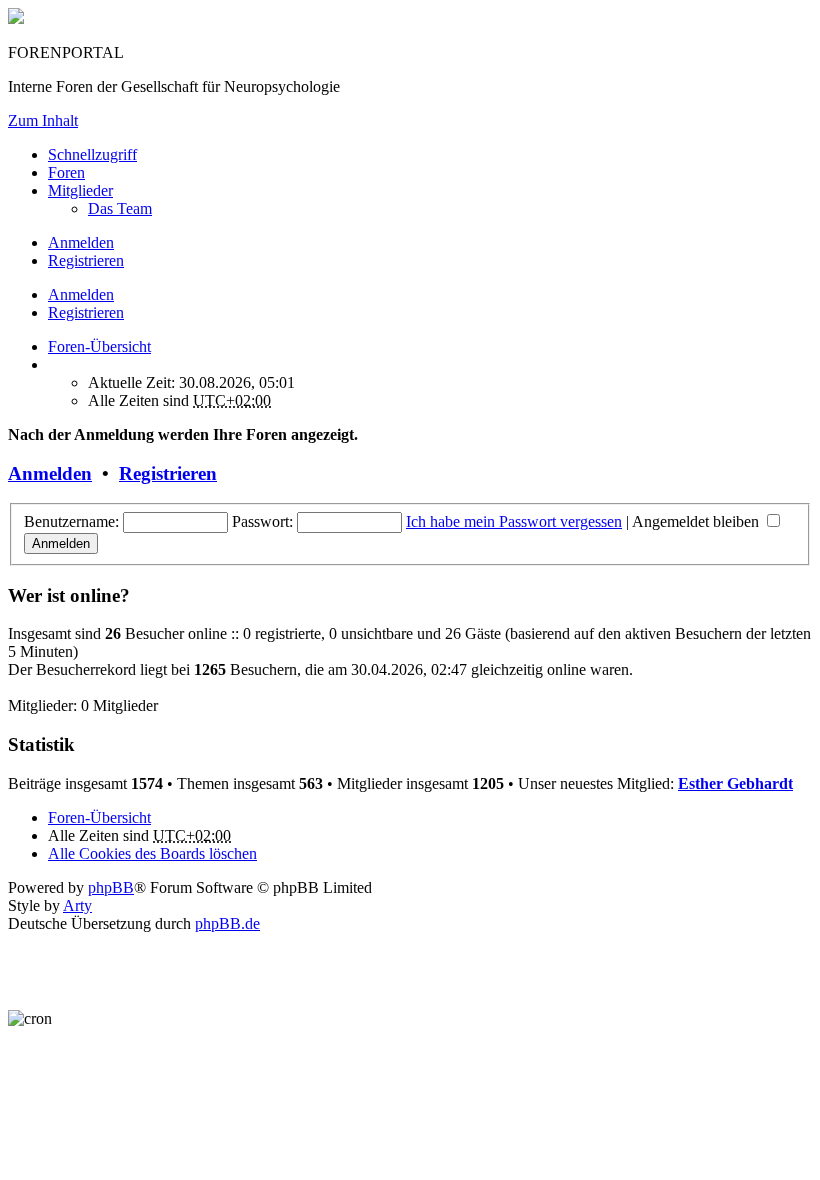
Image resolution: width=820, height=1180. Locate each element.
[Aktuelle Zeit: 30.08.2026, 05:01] (54, 364)
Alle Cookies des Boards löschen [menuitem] (152, 853)
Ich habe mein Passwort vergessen (514, 521)
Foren (66, 172)
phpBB (111, 887)
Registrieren (86, 312)
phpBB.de (227, 923)
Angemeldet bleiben (697, 521)
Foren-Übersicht (99, 817)
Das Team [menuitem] (120, 208)
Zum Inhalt (43, 120)
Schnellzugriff (92, 154)
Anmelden (81, 294)
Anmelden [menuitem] (81, 242)
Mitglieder (80, 190)
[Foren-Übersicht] (16, 18)
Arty (77, 905)
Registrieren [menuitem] (86, 260)
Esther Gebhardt (735, 783)
